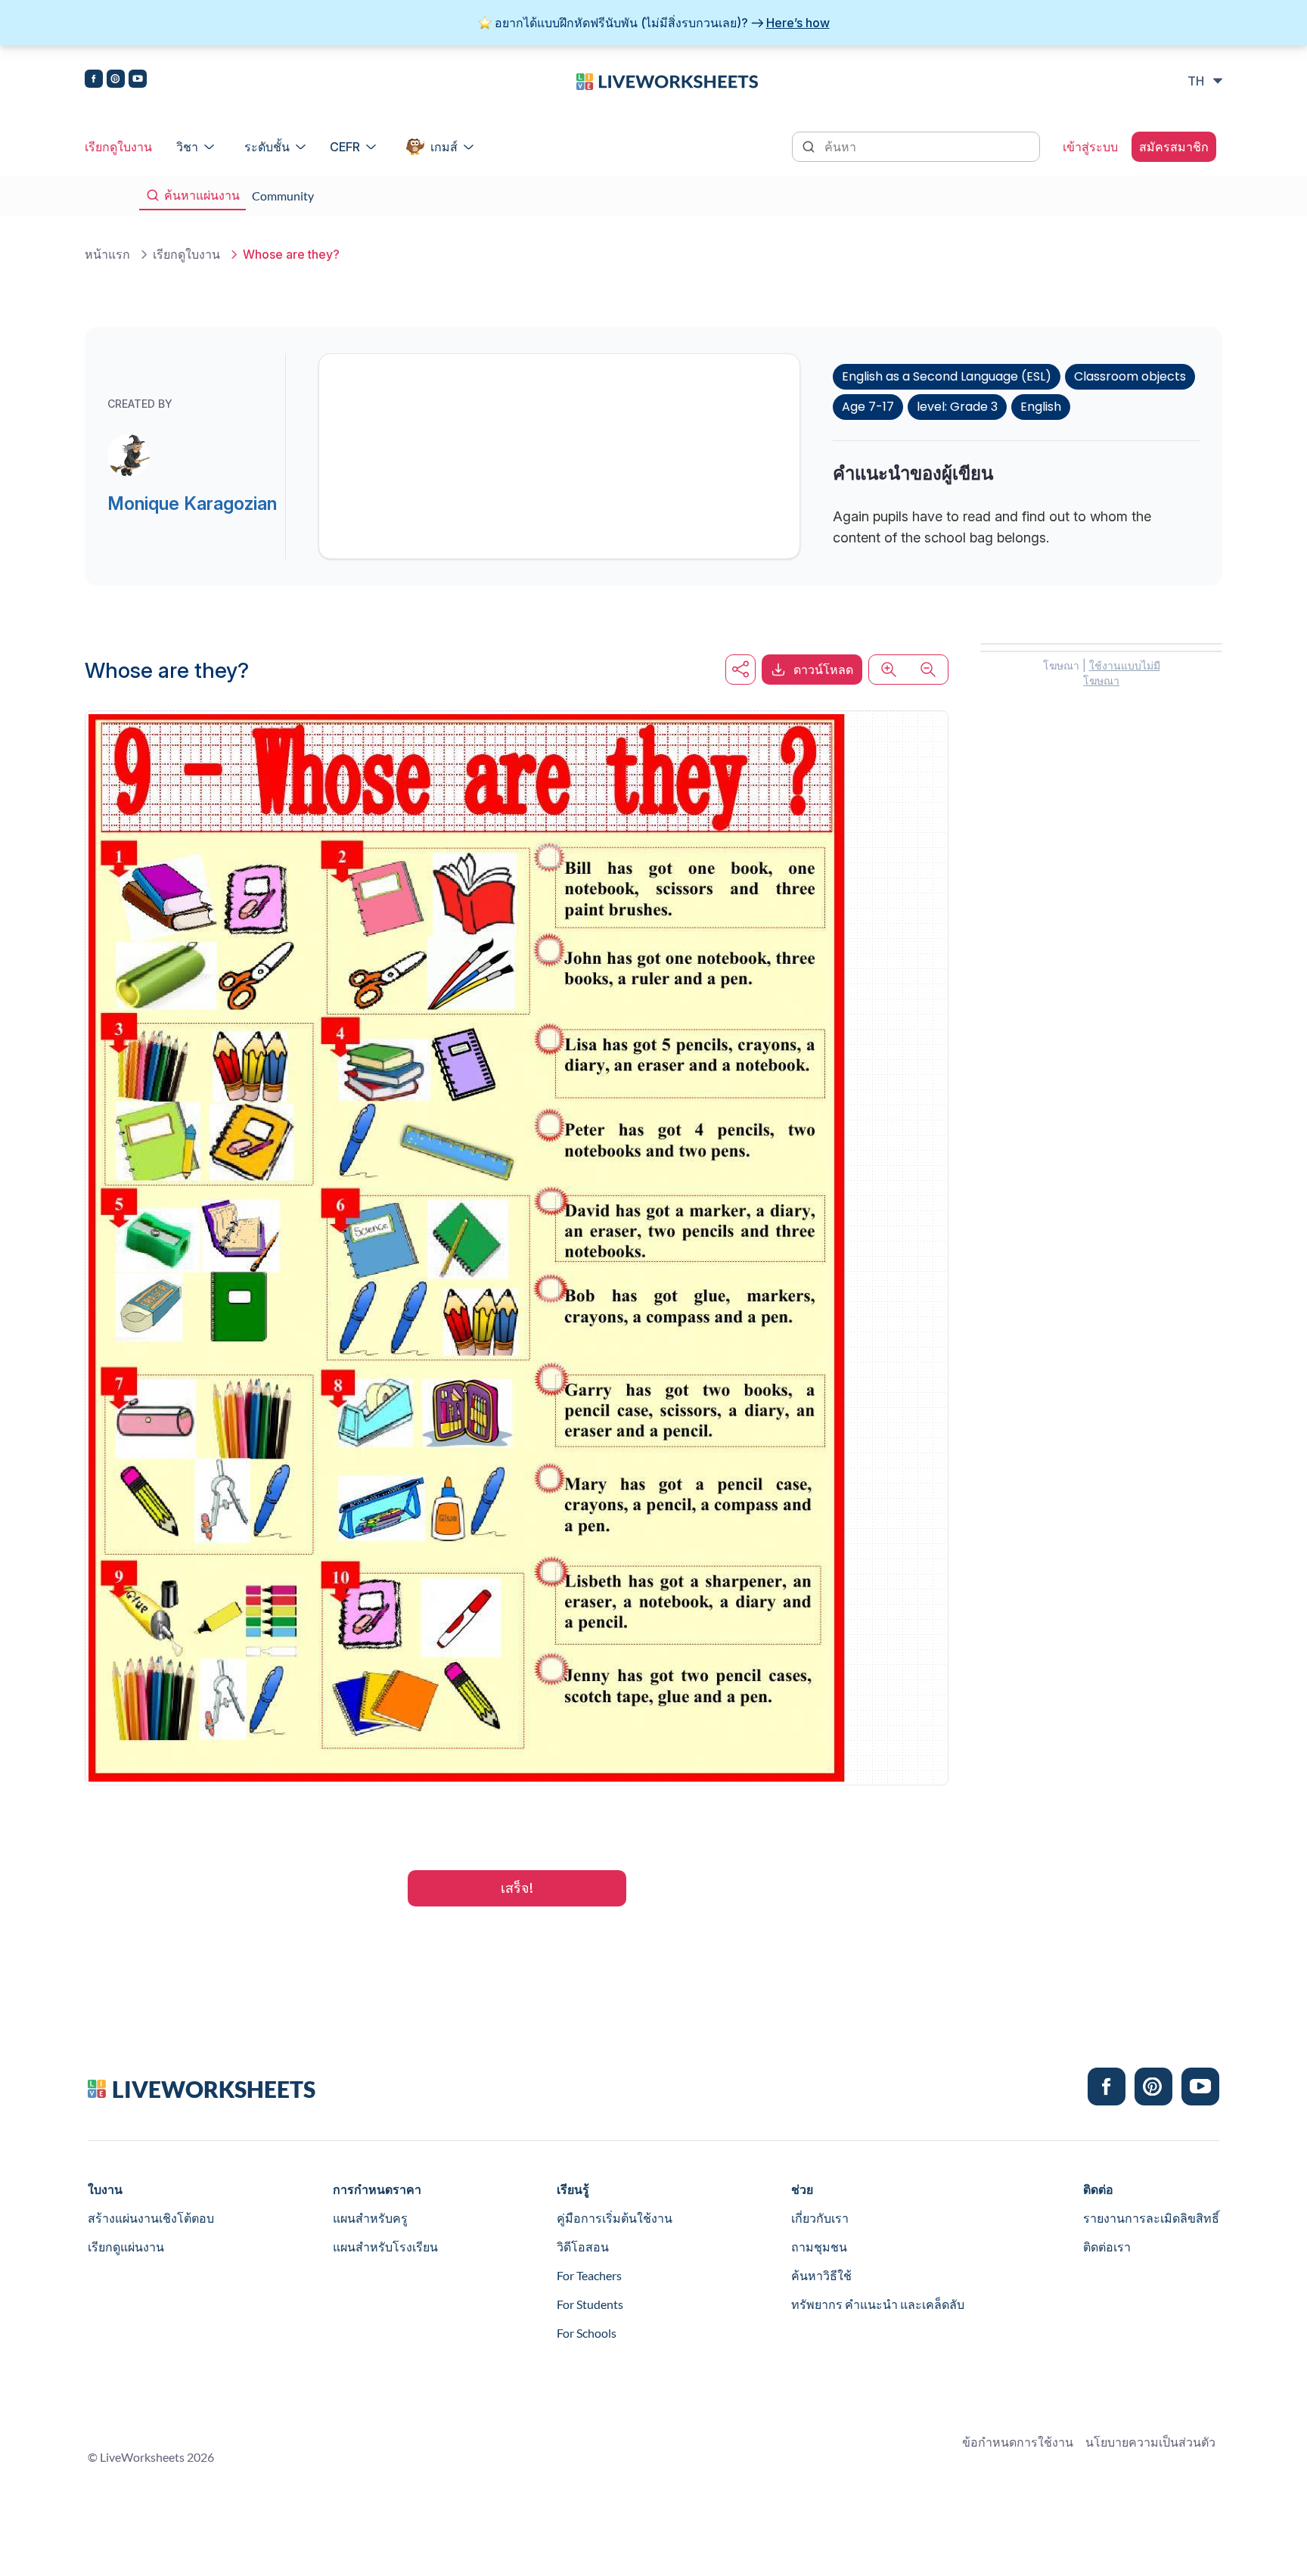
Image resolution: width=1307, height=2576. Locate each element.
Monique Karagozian (192, 503)
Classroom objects (1130, 376)
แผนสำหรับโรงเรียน (385, 2247)
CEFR (345, 147)
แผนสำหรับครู (370, 2218)
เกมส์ (444, 147)
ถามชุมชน (819, 2247)
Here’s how (798, 23)
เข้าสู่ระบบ (1090, 147)
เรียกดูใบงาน (118, 147)
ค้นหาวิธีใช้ (821, 2275)
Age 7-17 (868, 407)
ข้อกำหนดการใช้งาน (1018, 2442)
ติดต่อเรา (1107, 2247)
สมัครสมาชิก (1174, 147)
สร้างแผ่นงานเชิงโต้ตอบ (151, 2218)
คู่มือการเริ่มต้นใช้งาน (615, 2218)
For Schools (587, 2333)
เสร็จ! (517, 1888)
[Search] (810, 145)
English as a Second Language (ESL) (947, 376)
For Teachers (589, 2275)
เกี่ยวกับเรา (820, 2218)
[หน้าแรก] (667, 80)
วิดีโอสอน (583, 2247)
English (1041, 407)
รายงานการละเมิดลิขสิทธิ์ (1151, 2218)
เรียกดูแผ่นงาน (126, 2247)
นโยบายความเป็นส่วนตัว (1150, 2442)
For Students (590, 2304)
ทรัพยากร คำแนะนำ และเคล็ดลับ (878, 2304)
